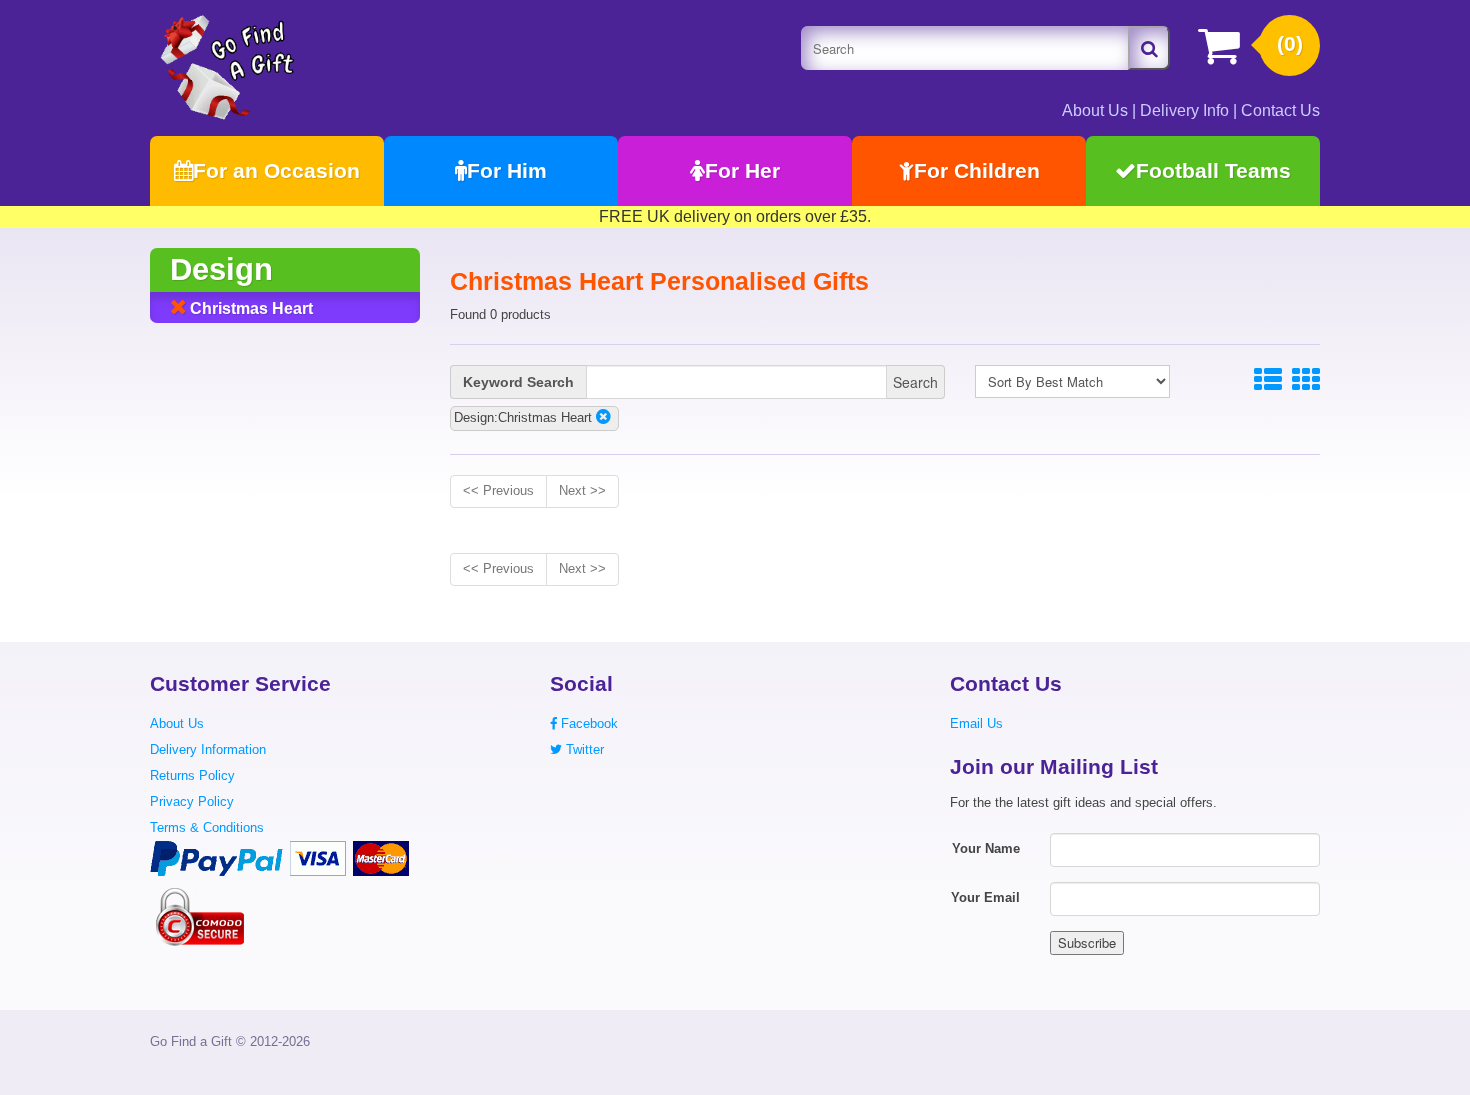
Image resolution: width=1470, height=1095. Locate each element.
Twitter (583, 749)
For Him (507, 170)
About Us (1095, 110)
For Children (977, 170)
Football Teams (1213, 170)
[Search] (1149, 48)
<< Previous (498, 490)
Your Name (986, 848)
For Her (742, 170)
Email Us (976, 723)
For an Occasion (276, 170)
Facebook (587, 723)
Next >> (582, 490)
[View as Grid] (1306, 380)
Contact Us (1280, 110)
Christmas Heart (249, 308)
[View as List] (1268, 380)
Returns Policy (192, 775)
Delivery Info (1184, 110)
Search (915, 382)
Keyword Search (518, 382)
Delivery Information (208, 749)
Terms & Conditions (207, 827)
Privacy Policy (192, 801)
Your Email (985, 897)
